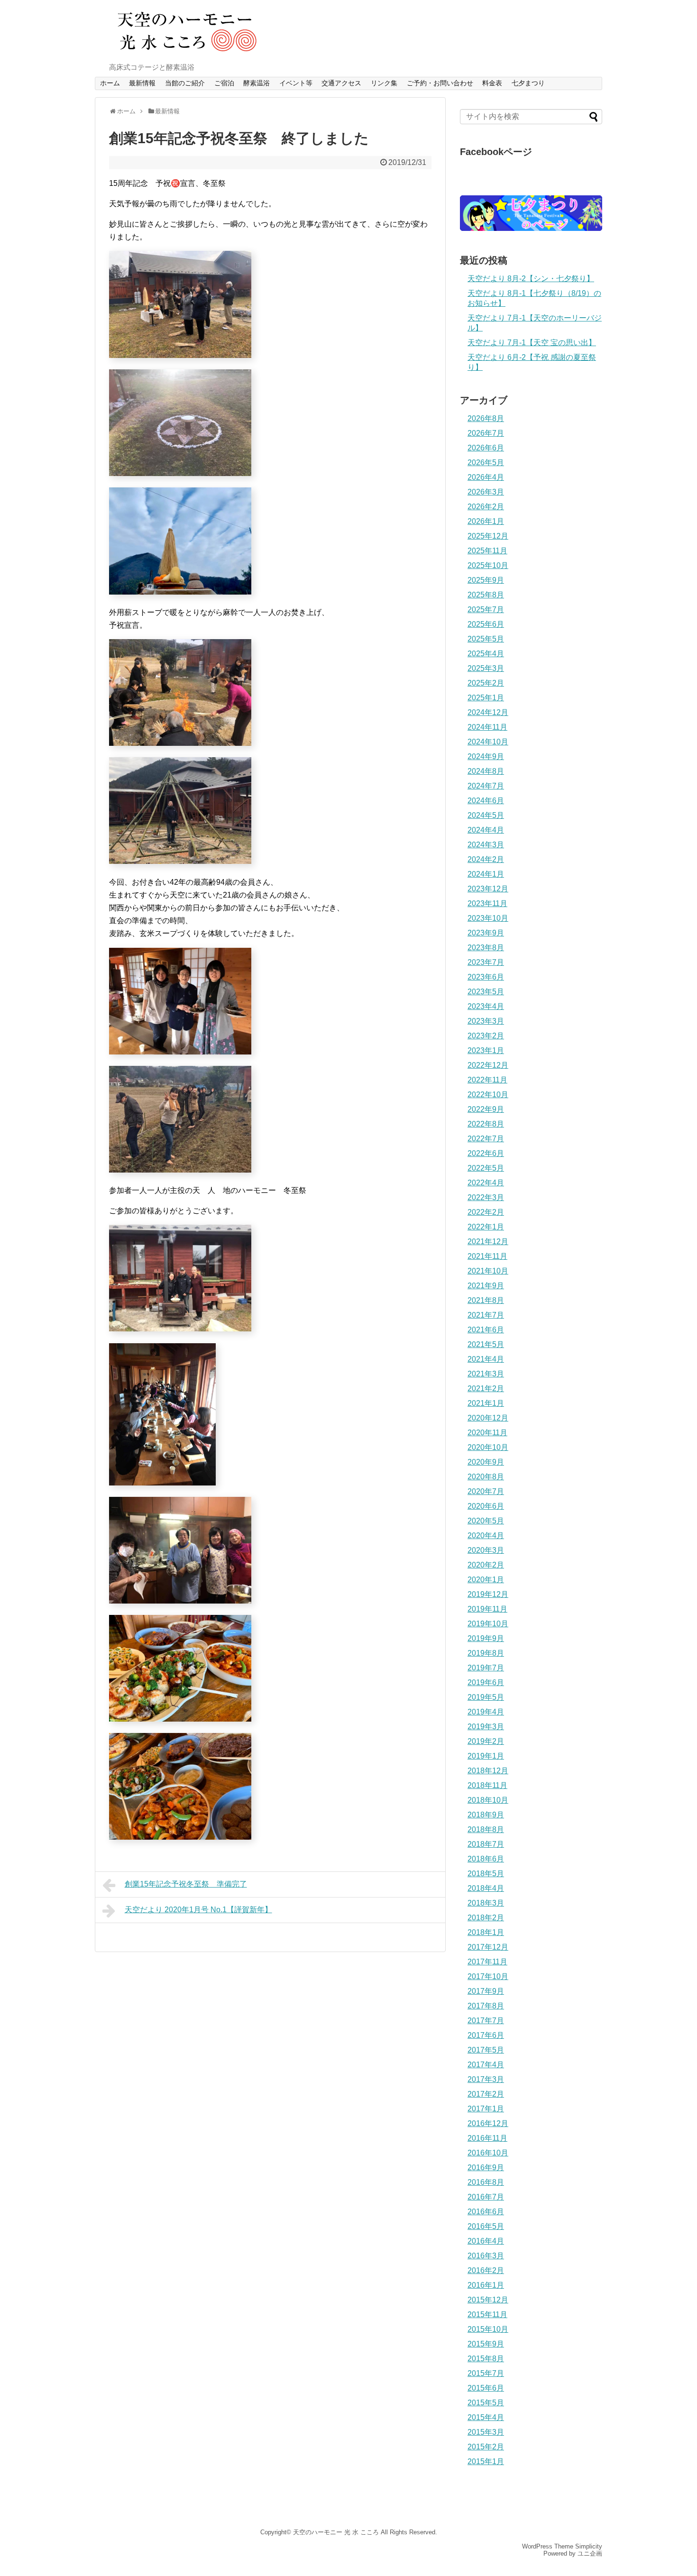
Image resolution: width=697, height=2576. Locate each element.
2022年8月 (486, 1124)
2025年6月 (486, 624)
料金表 (492, 83)
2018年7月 (486, 1844)
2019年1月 (486, 1756)
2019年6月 (486, 1682)
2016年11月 (487, 2138)
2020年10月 (488, 1447)
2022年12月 (488, 1065)
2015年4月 (486, 2417)
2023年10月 (488, 918)
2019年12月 (488, 1594)
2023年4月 (486, 1006)
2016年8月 (486, 2182)
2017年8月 (486, 2006)
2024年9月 (486, 756)
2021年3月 (486, 1374)
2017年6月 (486, 2035)
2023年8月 (486, 948)
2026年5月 (486, 463)
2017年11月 (487, 1962)
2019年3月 (486, 1727)
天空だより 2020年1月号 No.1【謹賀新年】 (198, 1910)
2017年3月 (486, 2079)
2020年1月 (486, 1580)
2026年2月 (486, 507)
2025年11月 (487, 551)
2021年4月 (486, 1359)
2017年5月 (486, 2050)
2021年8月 (486, 1300)
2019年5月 (486, 1697)
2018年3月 (486, 1903)
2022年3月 (486, 1197)
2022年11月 (487, 1080)
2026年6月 (486, 448)
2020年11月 (487, 1433)
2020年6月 (486, 1506)
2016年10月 (488, 2153)
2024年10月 (488, 742)
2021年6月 (486, 1330)
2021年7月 (486, 1315)
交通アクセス (341, 83)
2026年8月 (486, 418)
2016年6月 (486, 2212)
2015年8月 (486, 2359)
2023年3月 (486, 1021)
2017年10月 (488, 1976)
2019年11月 (487, 1609)
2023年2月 (486, 1036)
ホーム (110, 83)
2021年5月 (486, 1344)
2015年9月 (486, 2344)
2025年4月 (486, 654)
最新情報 (142, 83)
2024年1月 (486, 874)
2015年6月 (486, 2388)
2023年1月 (486, 1050)
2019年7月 (486, 1668)
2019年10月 (488, 1624)
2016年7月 (486, 2197)
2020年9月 (486, 1462)
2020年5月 (486, 1521)
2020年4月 (486, 1536)
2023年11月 (487, 903)
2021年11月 (487, 1256)
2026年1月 (486, 521)
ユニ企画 (590, 2553)
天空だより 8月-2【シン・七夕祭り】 (531, 279)
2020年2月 (486, 1565)
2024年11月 (487, 727)
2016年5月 (486, 2226)
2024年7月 (486, 786)
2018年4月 (486, 1888)
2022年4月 (486, 1183)
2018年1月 (486, 1932)
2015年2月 (486, 2447)
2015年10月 (488, 2329)
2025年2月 (486, 683)
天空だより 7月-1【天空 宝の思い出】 (532, 343)
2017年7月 (486, 2021)
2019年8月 (486, 1653)
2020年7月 (486, 1491)
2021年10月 (488, 1271)
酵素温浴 (257, 83)
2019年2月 (486, 1741)
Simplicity (589, 2546)
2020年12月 (488, 1418)
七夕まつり (528, 83)
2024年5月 (486, 815)
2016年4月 (486, 2241)
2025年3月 (486, 668)
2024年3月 (486, 845)
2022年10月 (488, 1095)
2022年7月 (486, 1139)
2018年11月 (487, 1785)
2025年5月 (486, 639)
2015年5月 (486, 2403)
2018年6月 (486, 1859)
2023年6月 (486, 977)
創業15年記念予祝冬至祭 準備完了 (186, 1884)
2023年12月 (488, 889)
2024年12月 (488, 712)
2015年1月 (486, 2461)
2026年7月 (486, 433)
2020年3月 (486, 1550)
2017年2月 (486, 2094)
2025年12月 (488, 536)
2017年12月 (488, 1947)
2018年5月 (486, 1874)
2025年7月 (486, 610)
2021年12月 (488, 1242)
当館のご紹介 (185, 83)
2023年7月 (486, 962)
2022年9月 (486, 1109)
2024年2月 (486, 859)
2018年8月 (486, 1829)
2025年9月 (486, 580)
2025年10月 (488, 565)
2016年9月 (486, 2168)
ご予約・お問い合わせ (440, 83)
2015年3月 (486, 2432)
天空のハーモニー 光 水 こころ (336, 2532)
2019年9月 (486, 1638)
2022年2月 (486, 1212)
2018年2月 (486, 1918)
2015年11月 (487, 2315)
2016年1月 (486, 2285)
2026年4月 (486, 477)
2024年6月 (486, 801)
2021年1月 (486, 1403)
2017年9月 (486, 1991)
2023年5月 (486, 992)
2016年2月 (486, 2270)
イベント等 (296, 83)
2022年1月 (486, 1227)
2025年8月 (486, 595)
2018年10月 (488, 1800)
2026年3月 (486, 492)
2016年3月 (486, 2256)
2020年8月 (486, 1477)
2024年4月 (486, 830)
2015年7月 (486, 2373)
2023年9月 (486, 933)
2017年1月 (486, 2109)
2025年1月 (486, 698)
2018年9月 (486, 1815)
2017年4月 (486, 2065)
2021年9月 (486, 1286)
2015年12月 (488, 2300)
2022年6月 (486, 1153)
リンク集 (384, 83)
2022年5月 (486, 1168)
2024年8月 (486, 771)
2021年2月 (486, 1389)
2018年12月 (488, 1771)
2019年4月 (486, 1712)
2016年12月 (488, 2123)
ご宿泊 (224, 83)
